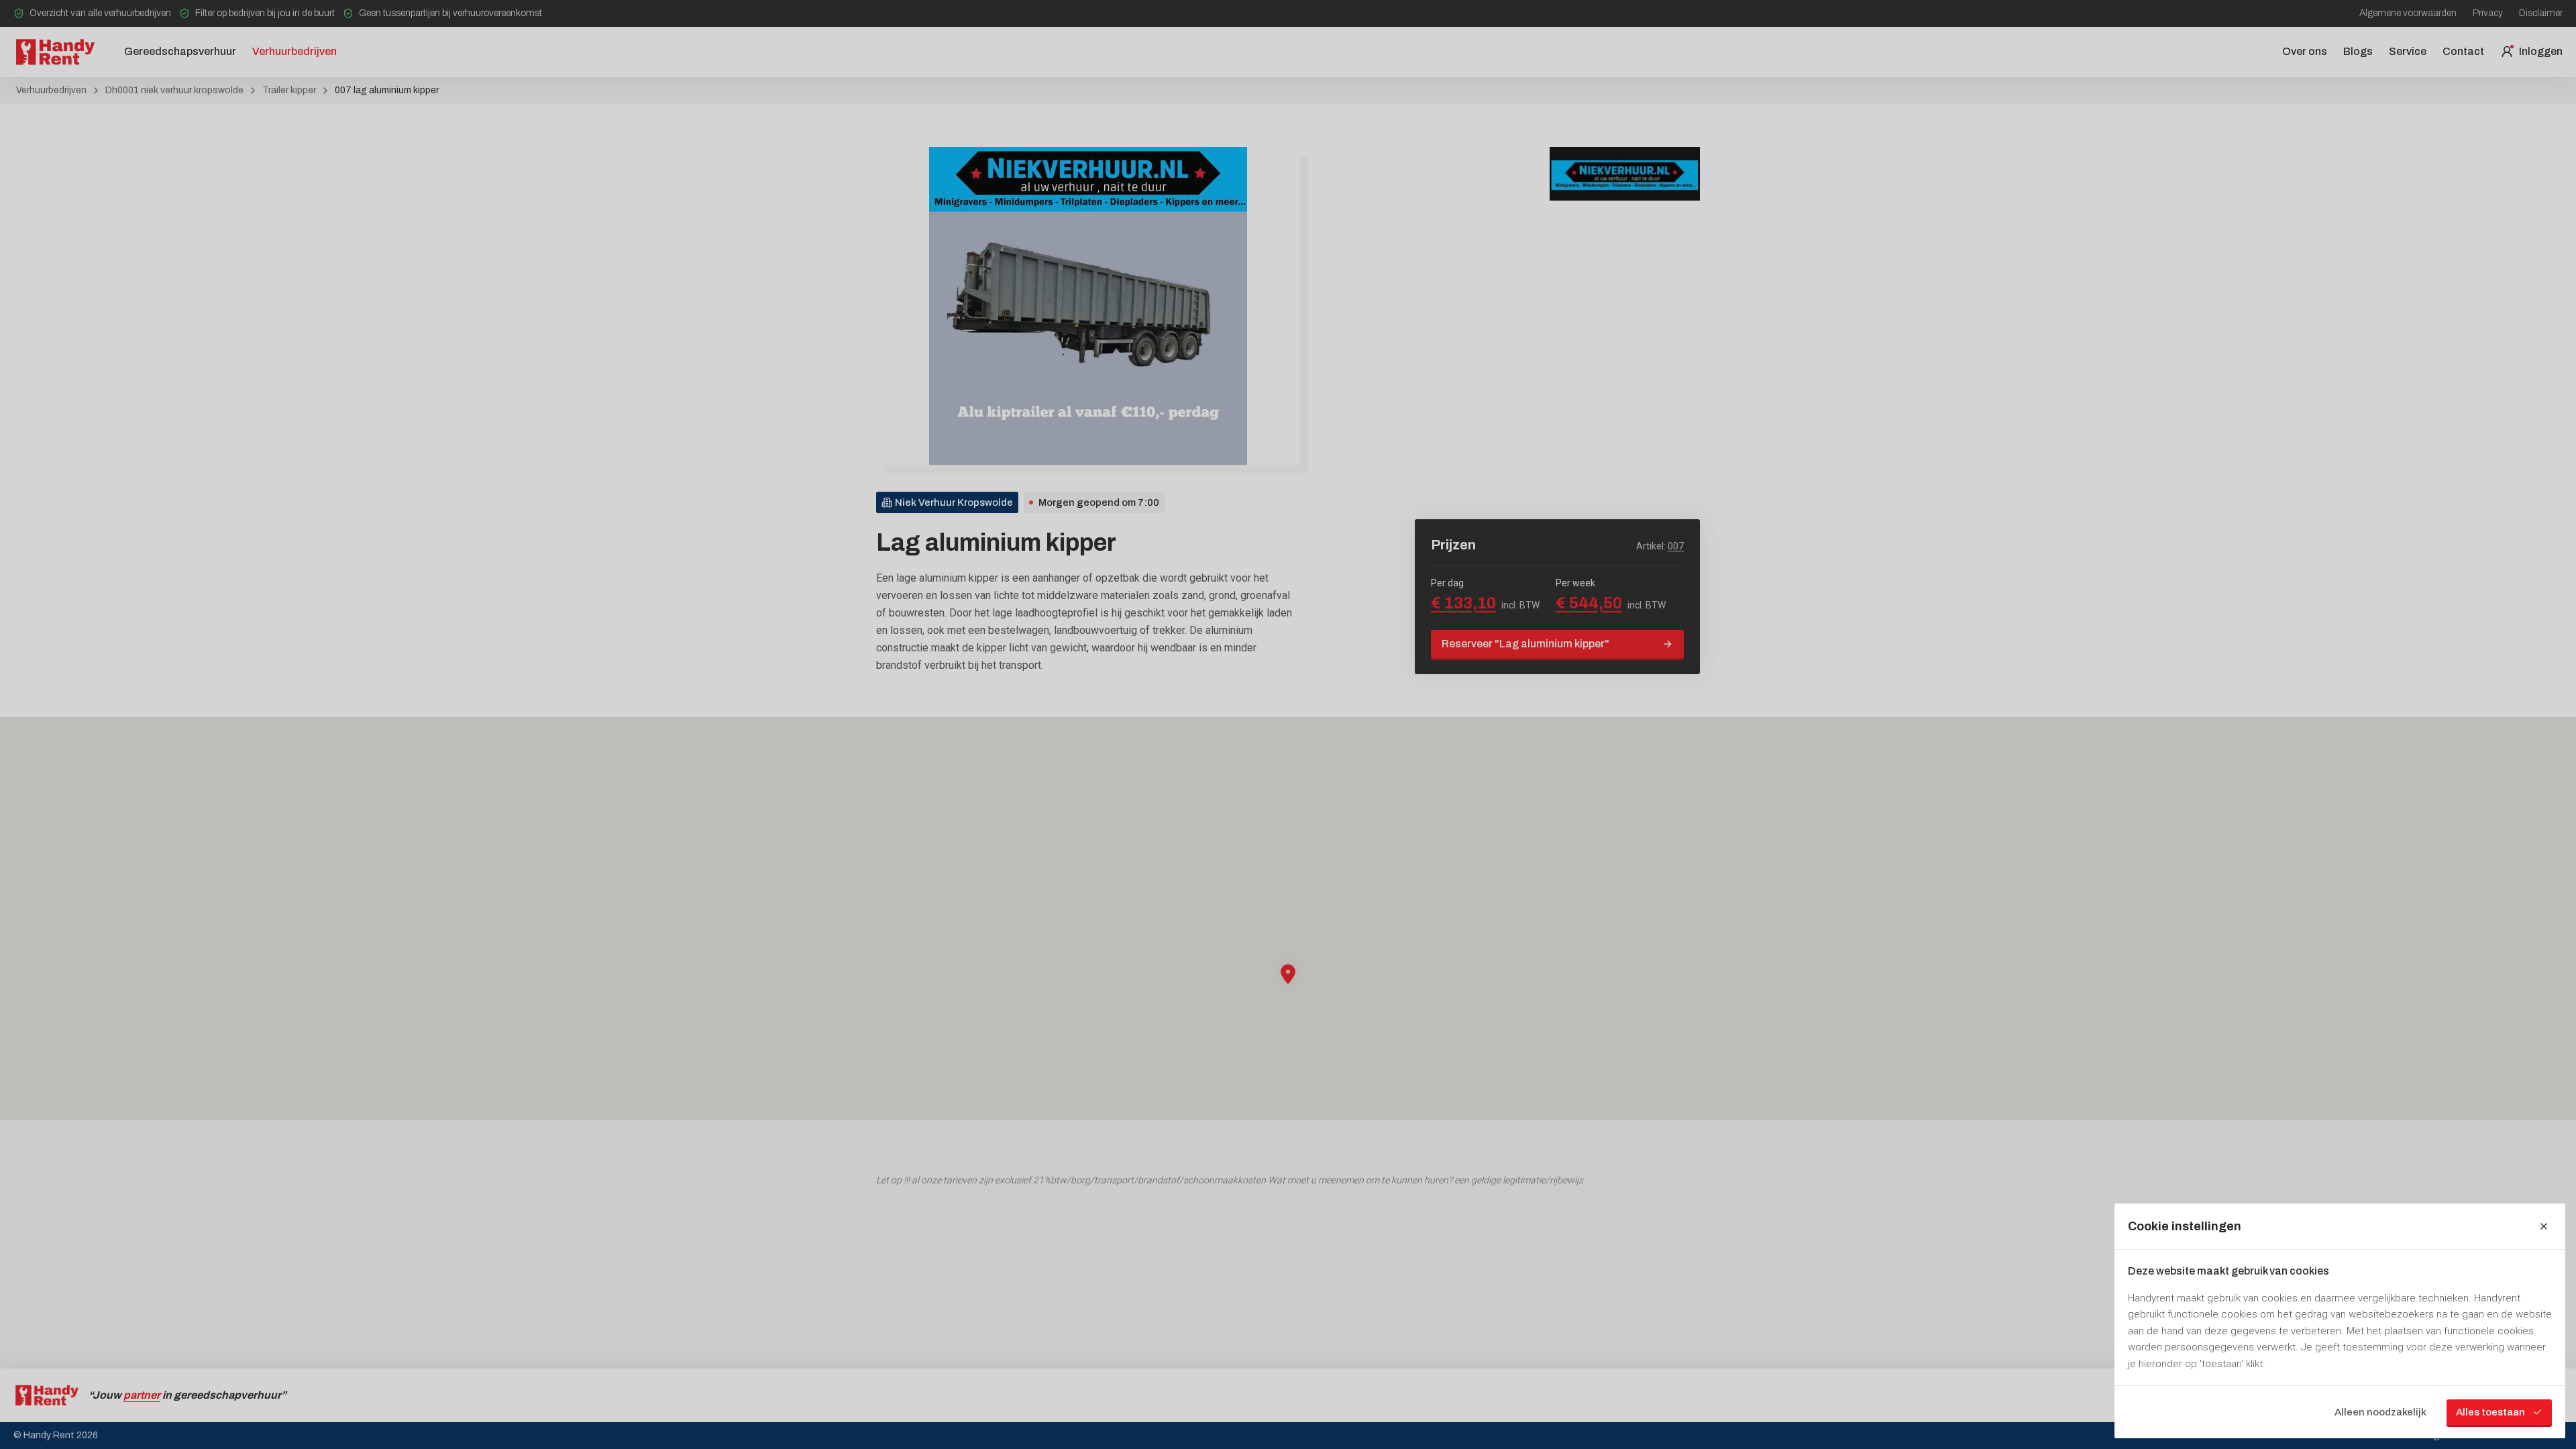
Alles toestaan (2490, 1412)
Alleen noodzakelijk (2380, 1412)
